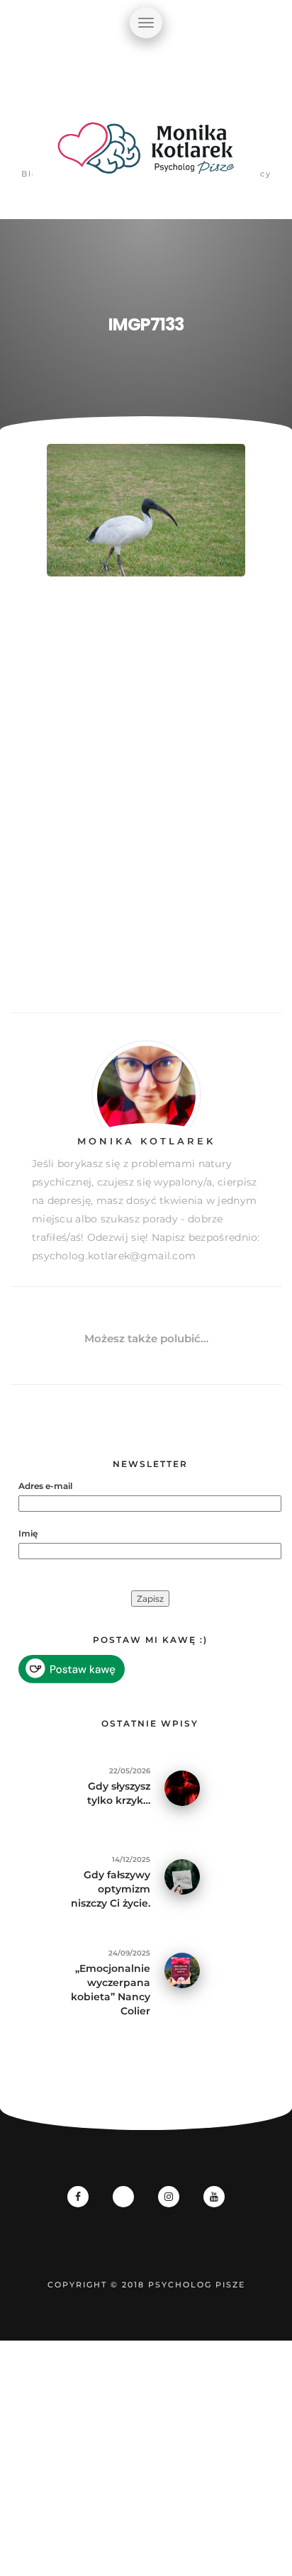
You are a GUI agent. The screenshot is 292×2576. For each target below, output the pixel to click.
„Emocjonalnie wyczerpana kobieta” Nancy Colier (111, 1990)
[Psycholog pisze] (146, 156)
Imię (28, 1533)
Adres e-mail (45, 1486)
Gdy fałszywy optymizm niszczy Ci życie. (111, 1889)
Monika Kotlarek (146, 1141)
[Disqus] (146, 810)
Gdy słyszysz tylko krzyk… (119, 1793)
